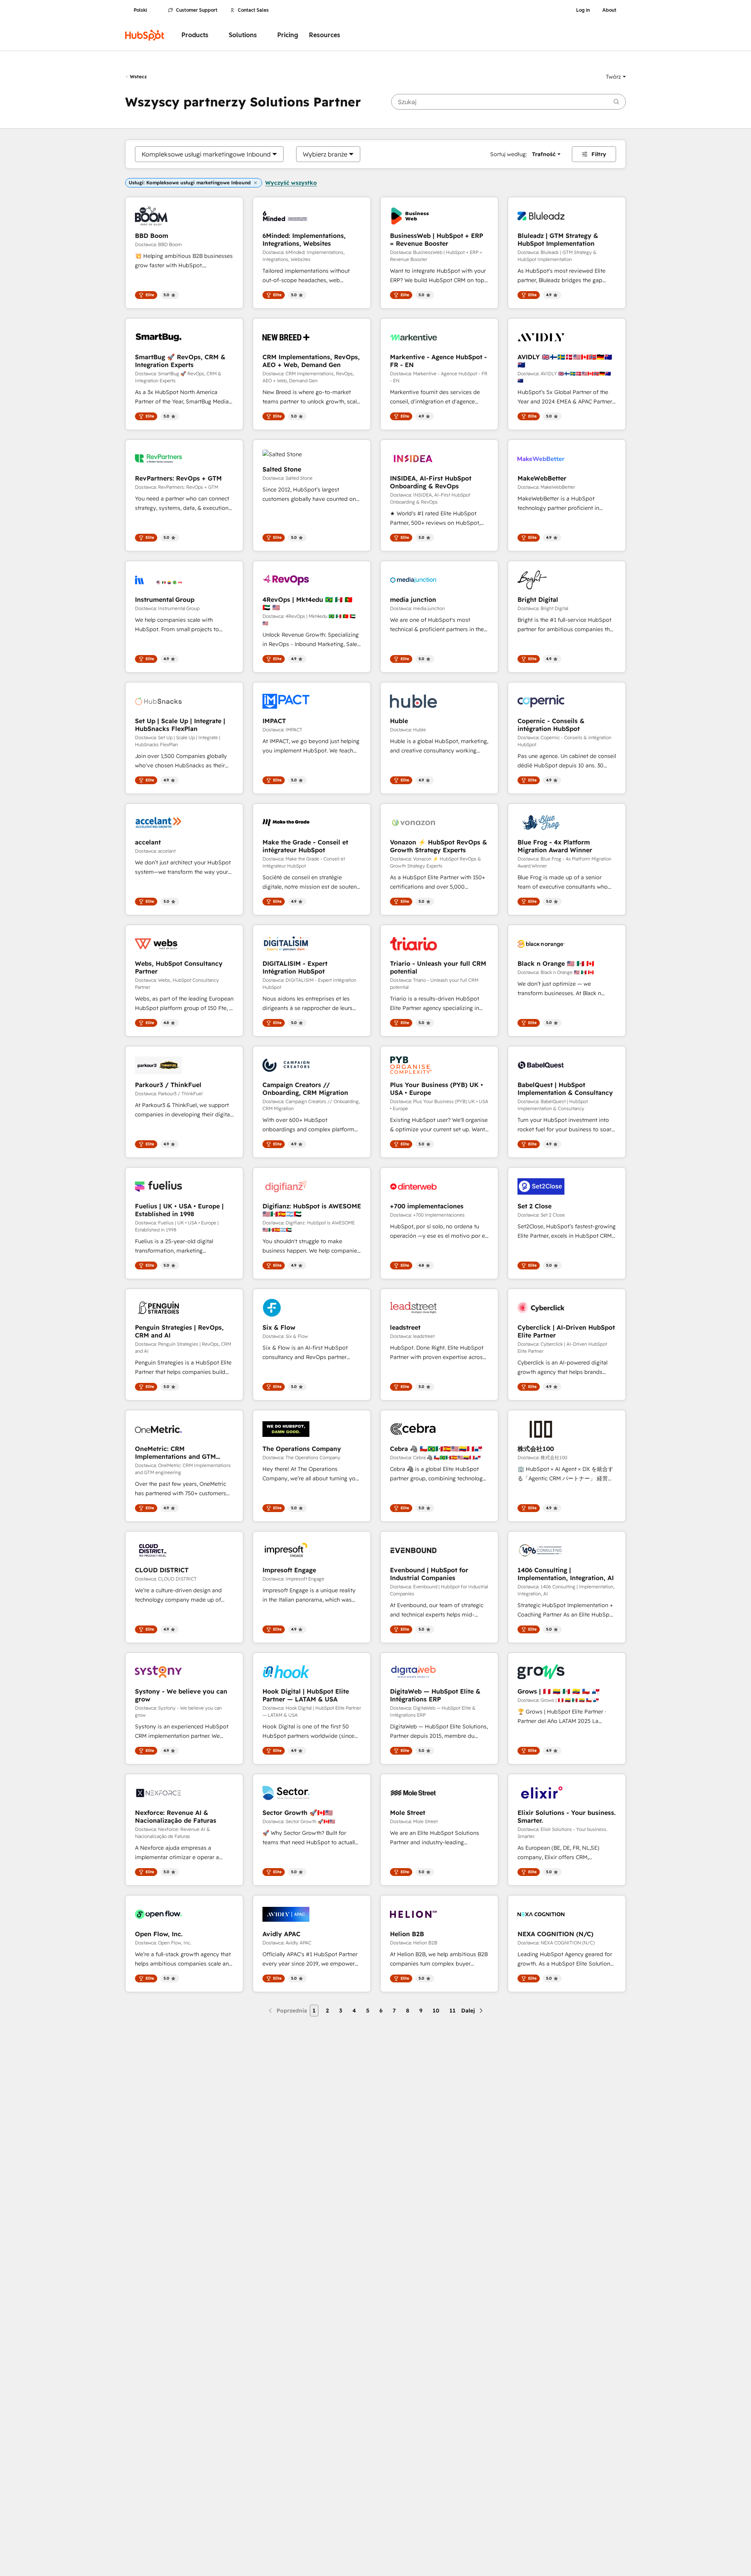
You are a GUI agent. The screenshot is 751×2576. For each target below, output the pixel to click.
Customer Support (197, 10)
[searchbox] (508, 102)
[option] (206, 154)
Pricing (288, 35)
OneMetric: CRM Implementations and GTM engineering (175, 1453)
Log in (583, 10)
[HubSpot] (145, 35)
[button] (616, 77)
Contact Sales (253, 10)
